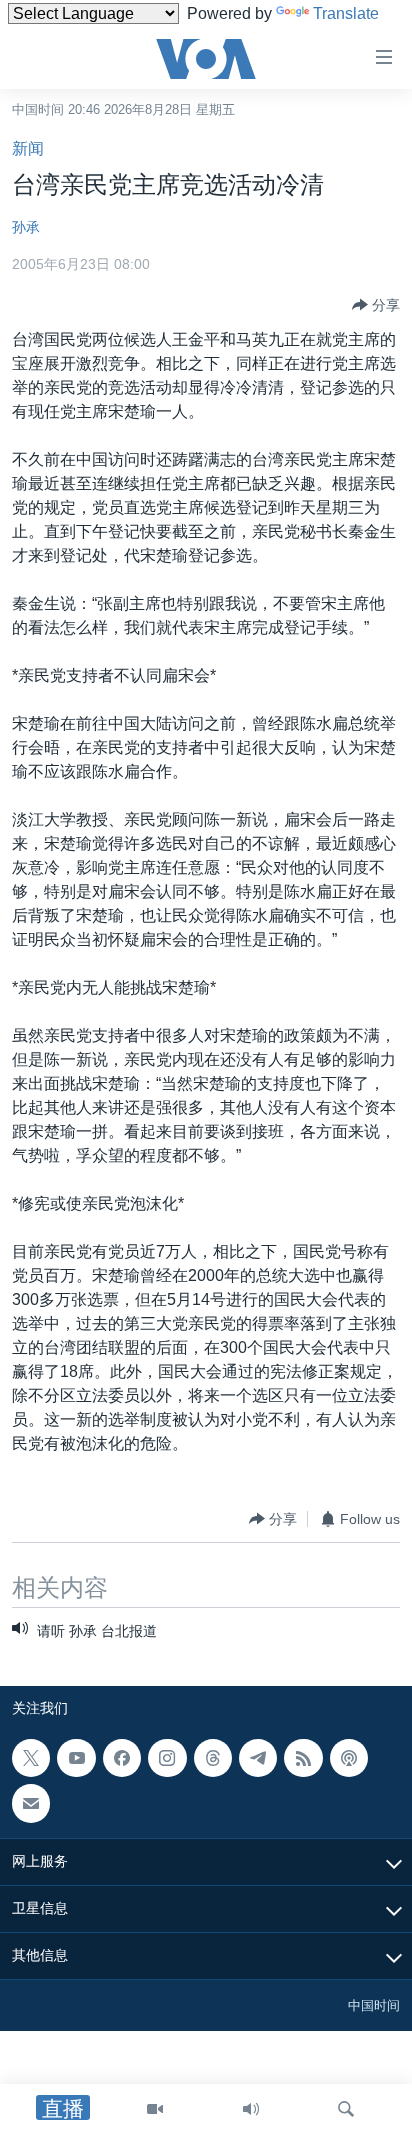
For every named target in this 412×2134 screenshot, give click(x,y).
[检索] (346, 2109)
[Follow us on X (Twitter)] (31, 1758)
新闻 (28, 148)
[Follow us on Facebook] (122, 1758)
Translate (346, 13)
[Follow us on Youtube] (76, 1758)
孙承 (26, 227)
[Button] (376, 305)
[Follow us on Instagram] (167, 1758)
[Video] (155, 2109)
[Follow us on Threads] (213, 1758)
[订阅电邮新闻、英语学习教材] (31, 1803)
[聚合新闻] (303, 1758)
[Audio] (251, 2109)
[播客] (349, 1758)
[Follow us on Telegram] (258, 1758)
